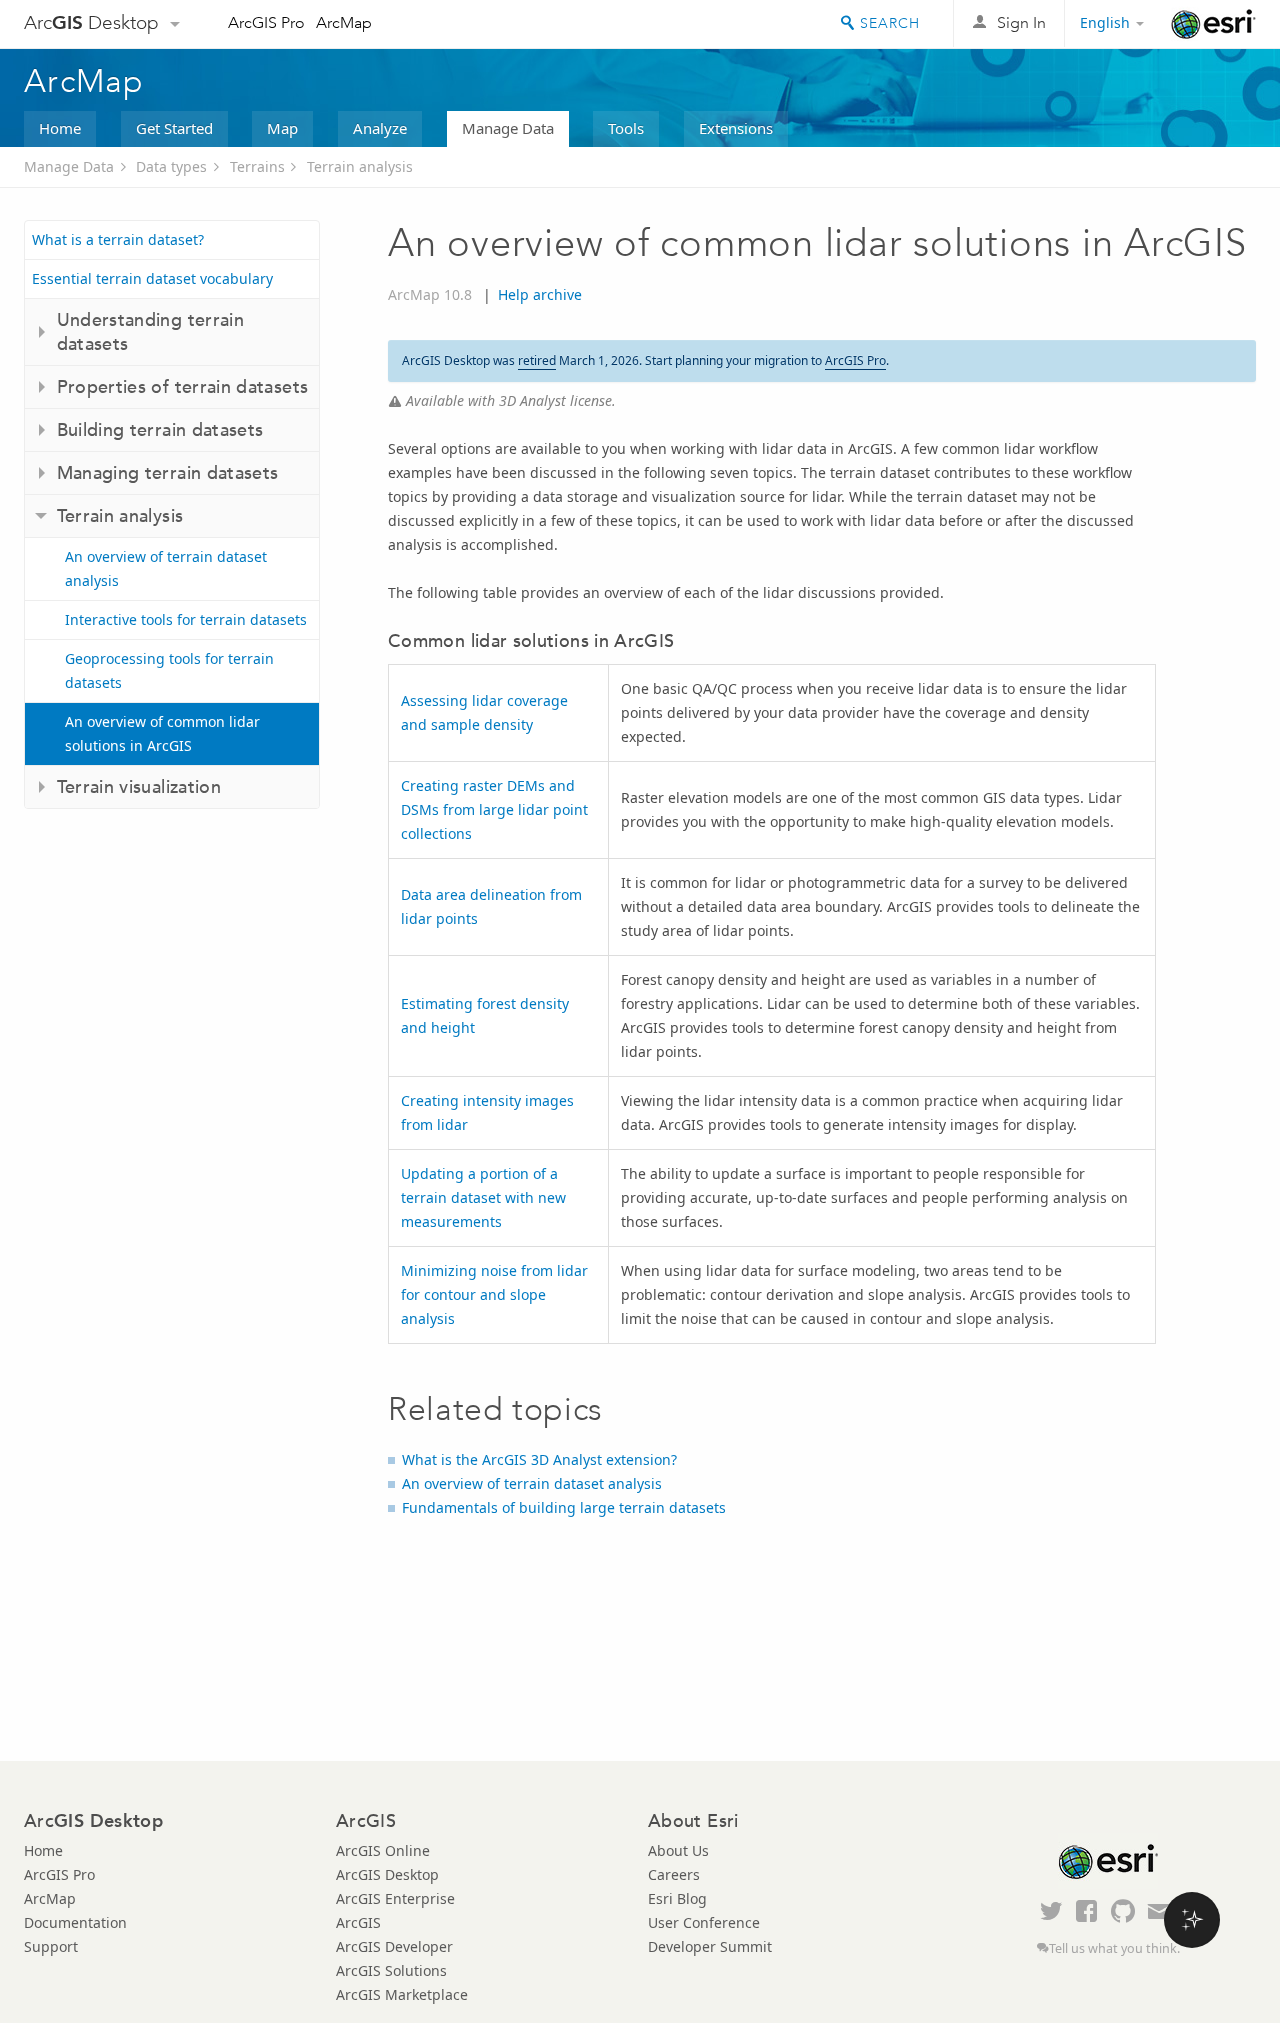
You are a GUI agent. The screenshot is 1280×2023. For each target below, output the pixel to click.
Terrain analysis (360, 166)
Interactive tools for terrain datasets (186, 619)
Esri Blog (677, 1898)
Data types (171, 166)
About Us (678, 1850)
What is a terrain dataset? (118, 239)
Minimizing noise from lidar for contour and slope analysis (494, 1294)
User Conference (704, 1922)
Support (51, 1946)
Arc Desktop (91, 22)
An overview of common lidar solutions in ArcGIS (162, 733)
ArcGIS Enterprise (395, 1898)
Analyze (380, 128)
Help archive (540, 294)
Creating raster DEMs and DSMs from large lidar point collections (494, 809)
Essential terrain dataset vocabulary (152, 278)
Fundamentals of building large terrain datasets (564, 1507)
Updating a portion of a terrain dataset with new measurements (483, 1197)
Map (282, 128)
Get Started (174, 128)
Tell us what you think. (1114, 1948)
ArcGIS (358, 1922)
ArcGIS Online (383, 1850)
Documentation (75, 1922)
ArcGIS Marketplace (402, 1994)
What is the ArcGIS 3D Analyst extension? (539, 1459)
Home (60, 128)
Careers (674, 1874)
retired (537, 360)
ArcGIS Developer (394, 1946)
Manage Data (508, 128)
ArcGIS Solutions (391, 1970)
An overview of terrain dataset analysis (166, 568)
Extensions (736, 128)
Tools (626, 128)
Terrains (257, 166)
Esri (1213, 24)
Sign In (1021, 22)
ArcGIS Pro (266, 22)
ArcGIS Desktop (387, 1874)
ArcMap (344, 22)
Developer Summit (710, 1946)
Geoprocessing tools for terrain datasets (169, 670)
